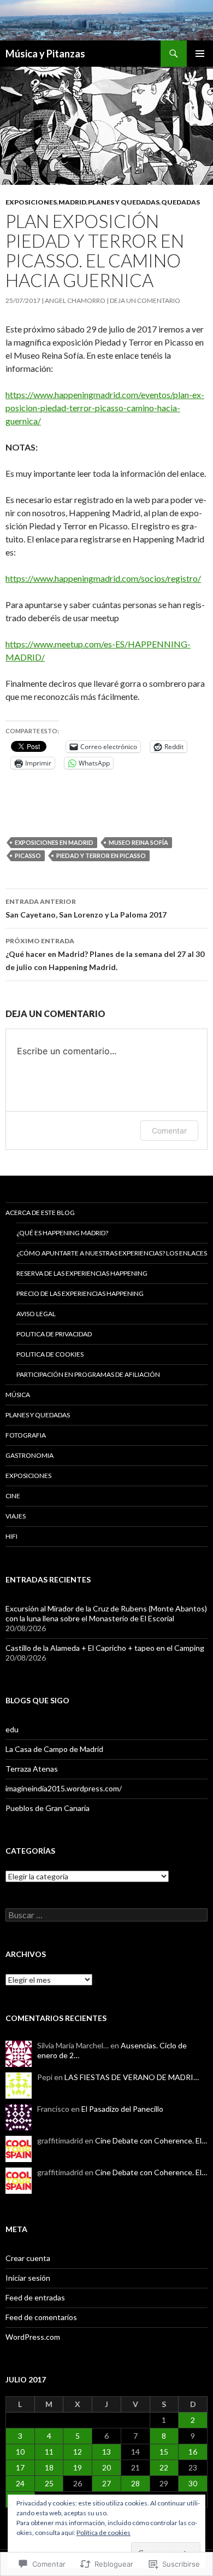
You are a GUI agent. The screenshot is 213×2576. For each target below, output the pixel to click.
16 (193, 2452)
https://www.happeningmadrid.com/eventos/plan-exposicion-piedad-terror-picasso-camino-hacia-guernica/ (105, 408)
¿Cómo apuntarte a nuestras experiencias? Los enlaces (112, 1253)
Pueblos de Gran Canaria (48, 1808)
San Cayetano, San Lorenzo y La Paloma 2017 (86, 908)
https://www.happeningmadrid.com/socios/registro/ (103, 578)
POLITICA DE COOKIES (50, 1354)
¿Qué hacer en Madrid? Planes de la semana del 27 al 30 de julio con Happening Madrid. (105, 954)
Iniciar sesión (28, 2278)
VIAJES (16, 1516)
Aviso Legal (36, 1314)
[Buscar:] (106, 1915)
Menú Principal (200, 54)
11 (49, 2452)
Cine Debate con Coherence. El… (151, 2140)
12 (78, 2452)
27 (106, 2483)
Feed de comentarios (41, 2317)
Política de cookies (103, 2533)
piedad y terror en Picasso (101, 855)
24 (20, 2483)
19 (78, 2467)
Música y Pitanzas (45, 54)
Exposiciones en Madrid (54, 842)
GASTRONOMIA (29, 1455)
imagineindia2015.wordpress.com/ (64, 1788)
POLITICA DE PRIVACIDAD (54, 1334)
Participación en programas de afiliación (88, 1374)
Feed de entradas (35, 2297)
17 (20, 2467)
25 (49, 2483)
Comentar (169, 1131)
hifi (11, 1536)
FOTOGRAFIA (26, 1435)
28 (135, 2483)
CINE (13, 1496)
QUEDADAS (181, 202)
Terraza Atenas (32, 1769)
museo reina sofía (138, 842)
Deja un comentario (145, 300)
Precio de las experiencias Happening (80, 1293)
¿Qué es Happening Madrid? (62, 1233)
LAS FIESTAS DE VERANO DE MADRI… (132, 2077)
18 (49, 2467)
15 (164, 2452)
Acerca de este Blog (40, 1213)
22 (164, 2467)
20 (106, 2467)
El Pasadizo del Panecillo (122, 2109)
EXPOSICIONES (31, 202)
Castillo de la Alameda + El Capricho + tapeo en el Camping (105, 1648)
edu (12, 1729)
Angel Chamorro (75, 300)
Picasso (28, 855)
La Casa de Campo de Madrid (54, 1749)
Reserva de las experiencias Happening (82, 1273)
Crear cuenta (28, 2258)
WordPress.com (33, 2337)
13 (106, 2452)
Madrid (72, 202)
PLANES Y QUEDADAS (124, 202)
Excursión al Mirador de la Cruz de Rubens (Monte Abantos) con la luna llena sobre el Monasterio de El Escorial (106, 1613)
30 (193, 2483)
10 (20, 2452)
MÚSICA (18, 1395)
